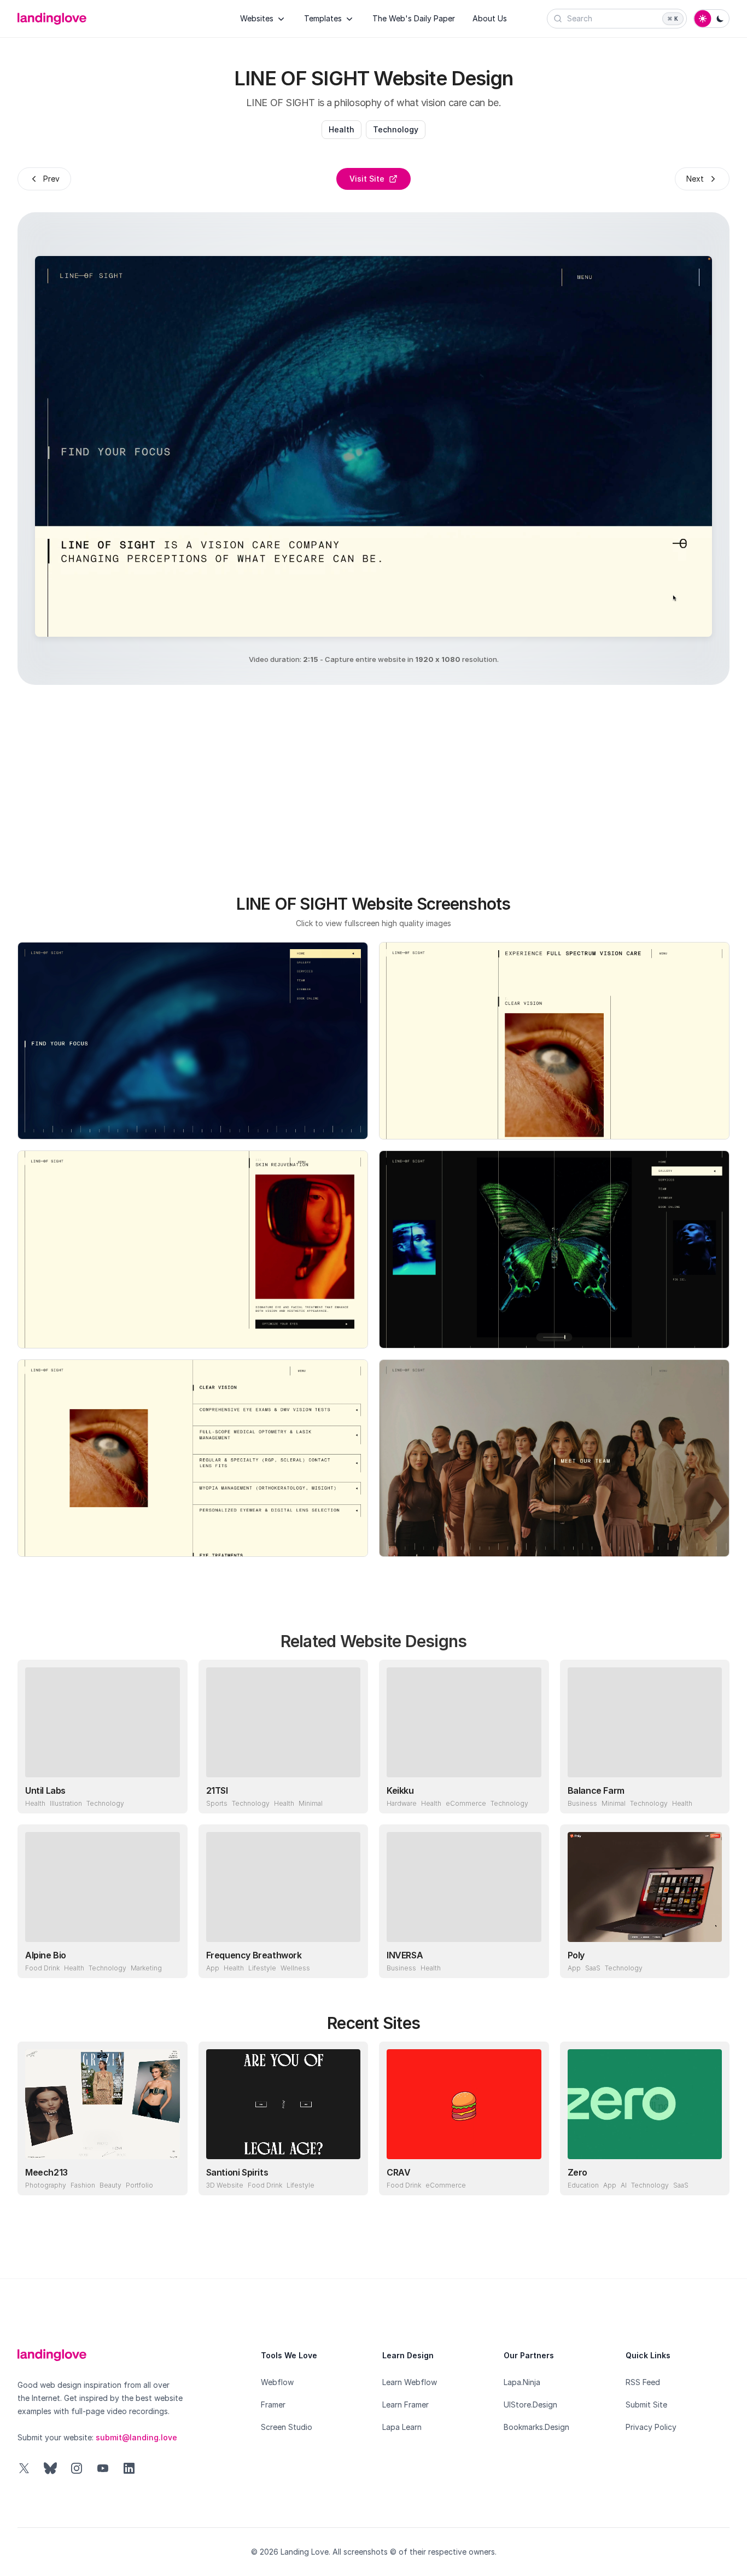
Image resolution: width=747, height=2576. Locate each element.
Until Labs (45, 1790)
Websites (257, 18)
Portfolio (139, 2185)
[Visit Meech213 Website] (169, 2177)
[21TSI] (284, 1722)
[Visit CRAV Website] (530, 2177)
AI (624, 2185)
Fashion (83, 2185)
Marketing (146, 1968)
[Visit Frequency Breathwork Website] (349, 1959)
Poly (576, 1955)
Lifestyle (262, 1968)
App (213, 1968)
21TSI (217, 1790)
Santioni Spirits (237, 2172)
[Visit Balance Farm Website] (711, 1795)
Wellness (295, 1968)
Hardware (402, 1803)
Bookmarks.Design (536, 2427)
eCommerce (466, 1803)
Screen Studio (287, 2427)
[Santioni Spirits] (284, 2104)
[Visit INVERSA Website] (530, 1959)
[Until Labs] (103, 1722)
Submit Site (646, 2405)
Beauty (110, 2185)
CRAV (398, 2172)
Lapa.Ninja (522, 2382)
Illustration (66, 1803)
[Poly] (645, 1887)
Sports (217, 1803)
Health (342, 129)
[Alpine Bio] (103, 1887)
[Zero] (645, 2104)
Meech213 (46, 2172)
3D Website (225, 2185)
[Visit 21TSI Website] (349, 1795)
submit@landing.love (136, 2437)
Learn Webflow (410, 2382)
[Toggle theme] (711, 19)
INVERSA (405, 1955)
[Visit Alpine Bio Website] (169, 1959)
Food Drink (42, 1968)
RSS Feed (643, 2382)
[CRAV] (464, 2104)
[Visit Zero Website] (711, 2177)
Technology (396, 129)
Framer (273, 2405)
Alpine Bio (46, 1955)
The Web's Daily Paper (414, 18)
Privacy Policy (651, 2427)
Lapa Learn (402, 2427)
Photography (46, 2185)
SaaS (593, 1968)
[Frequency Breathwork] (284, 1887)
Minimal (311, 1803)
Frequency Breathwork (254, 1955)
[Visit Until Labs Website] (169, 1795)
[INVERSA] (464, 1887)
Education (583, 2185)
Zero (577, 2172)
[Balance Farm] (645, 1722)
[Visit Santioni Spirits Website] (349, 2177)
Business (582, 1803)
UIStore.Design (530, 2405)
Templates (323, 18)
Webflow (277, 2382)
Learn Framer (405, 2405)
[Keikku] (464, 1722)
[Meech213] (103, 2104)
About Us (490, 18)
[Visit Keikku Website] (530, 1795)
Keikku (400, 1790)
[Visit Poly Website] (711, 1959)
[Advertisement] (373, 783)
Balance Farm (596, 1790)
